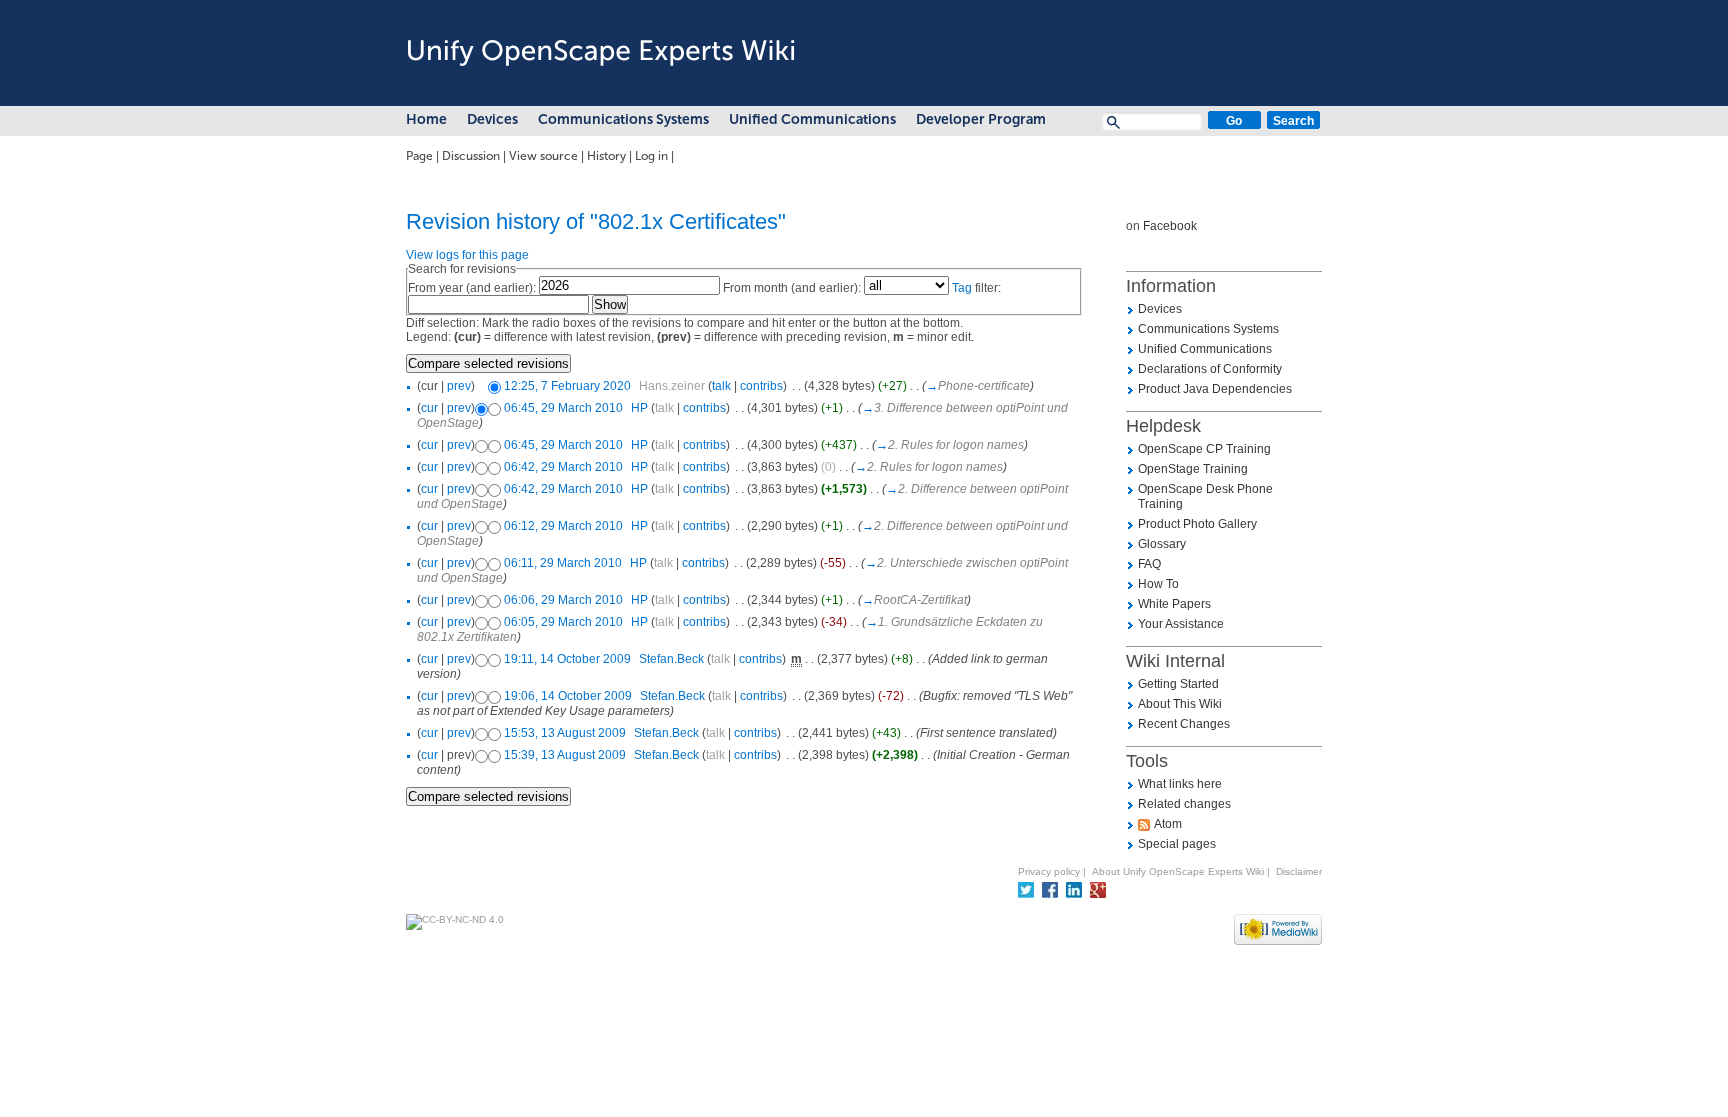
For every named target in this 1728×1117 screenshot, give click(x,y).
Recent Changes (1184, 724)
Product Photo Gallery (1197, 524)
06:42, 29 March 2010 (563, 467)
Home (426, 119)
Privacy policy (1049, 871)
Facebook (1170, 226)
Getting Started (1178, 684)
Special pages (1177, 844)
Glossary (1162, 544)
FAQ (1149, 564)
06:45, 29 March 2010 (563, 408)
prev (459, 386)
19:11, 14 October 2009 (567, 659)
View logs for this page (467, 255)
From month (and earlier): (792, 288)
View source (543, 156)
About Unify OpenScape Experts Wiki (1178, 871)
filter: (976, 288)
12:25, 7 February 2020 (567, 386)
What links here (1180, 784)
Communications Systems (623, 119)
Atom (1168, 824)
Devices (492, 119)
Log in (651, 156)
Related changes (1184, 804)
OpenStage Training (1193, 469)
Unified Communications (812, 119)
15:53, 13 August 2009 (565, 733)
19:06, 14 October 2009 (568, 696)
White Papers (1174, 604)
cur (429, 408)
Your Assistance (1181, 624)
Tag (962, 288)
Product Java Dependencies (1215, 389)
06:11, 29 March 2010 (563, 563)
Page (419, 156)
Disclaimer (1299, 871)
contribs (761, 386)
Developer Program (981, 119)
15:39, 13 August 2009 (565, 755)
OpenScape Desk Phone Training (1205, 496)
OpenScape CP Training (1204, 449)
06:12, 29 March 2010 (563, 526)
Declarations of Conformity (1210, 369)
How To (1158, 584)
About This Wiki (1180, 704)
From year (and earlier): (472, 288)
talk (721, 386)
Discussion (471, 156)
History (606, 156)
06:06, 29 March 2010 (563, 600)
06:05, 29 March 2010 (563, 622)
